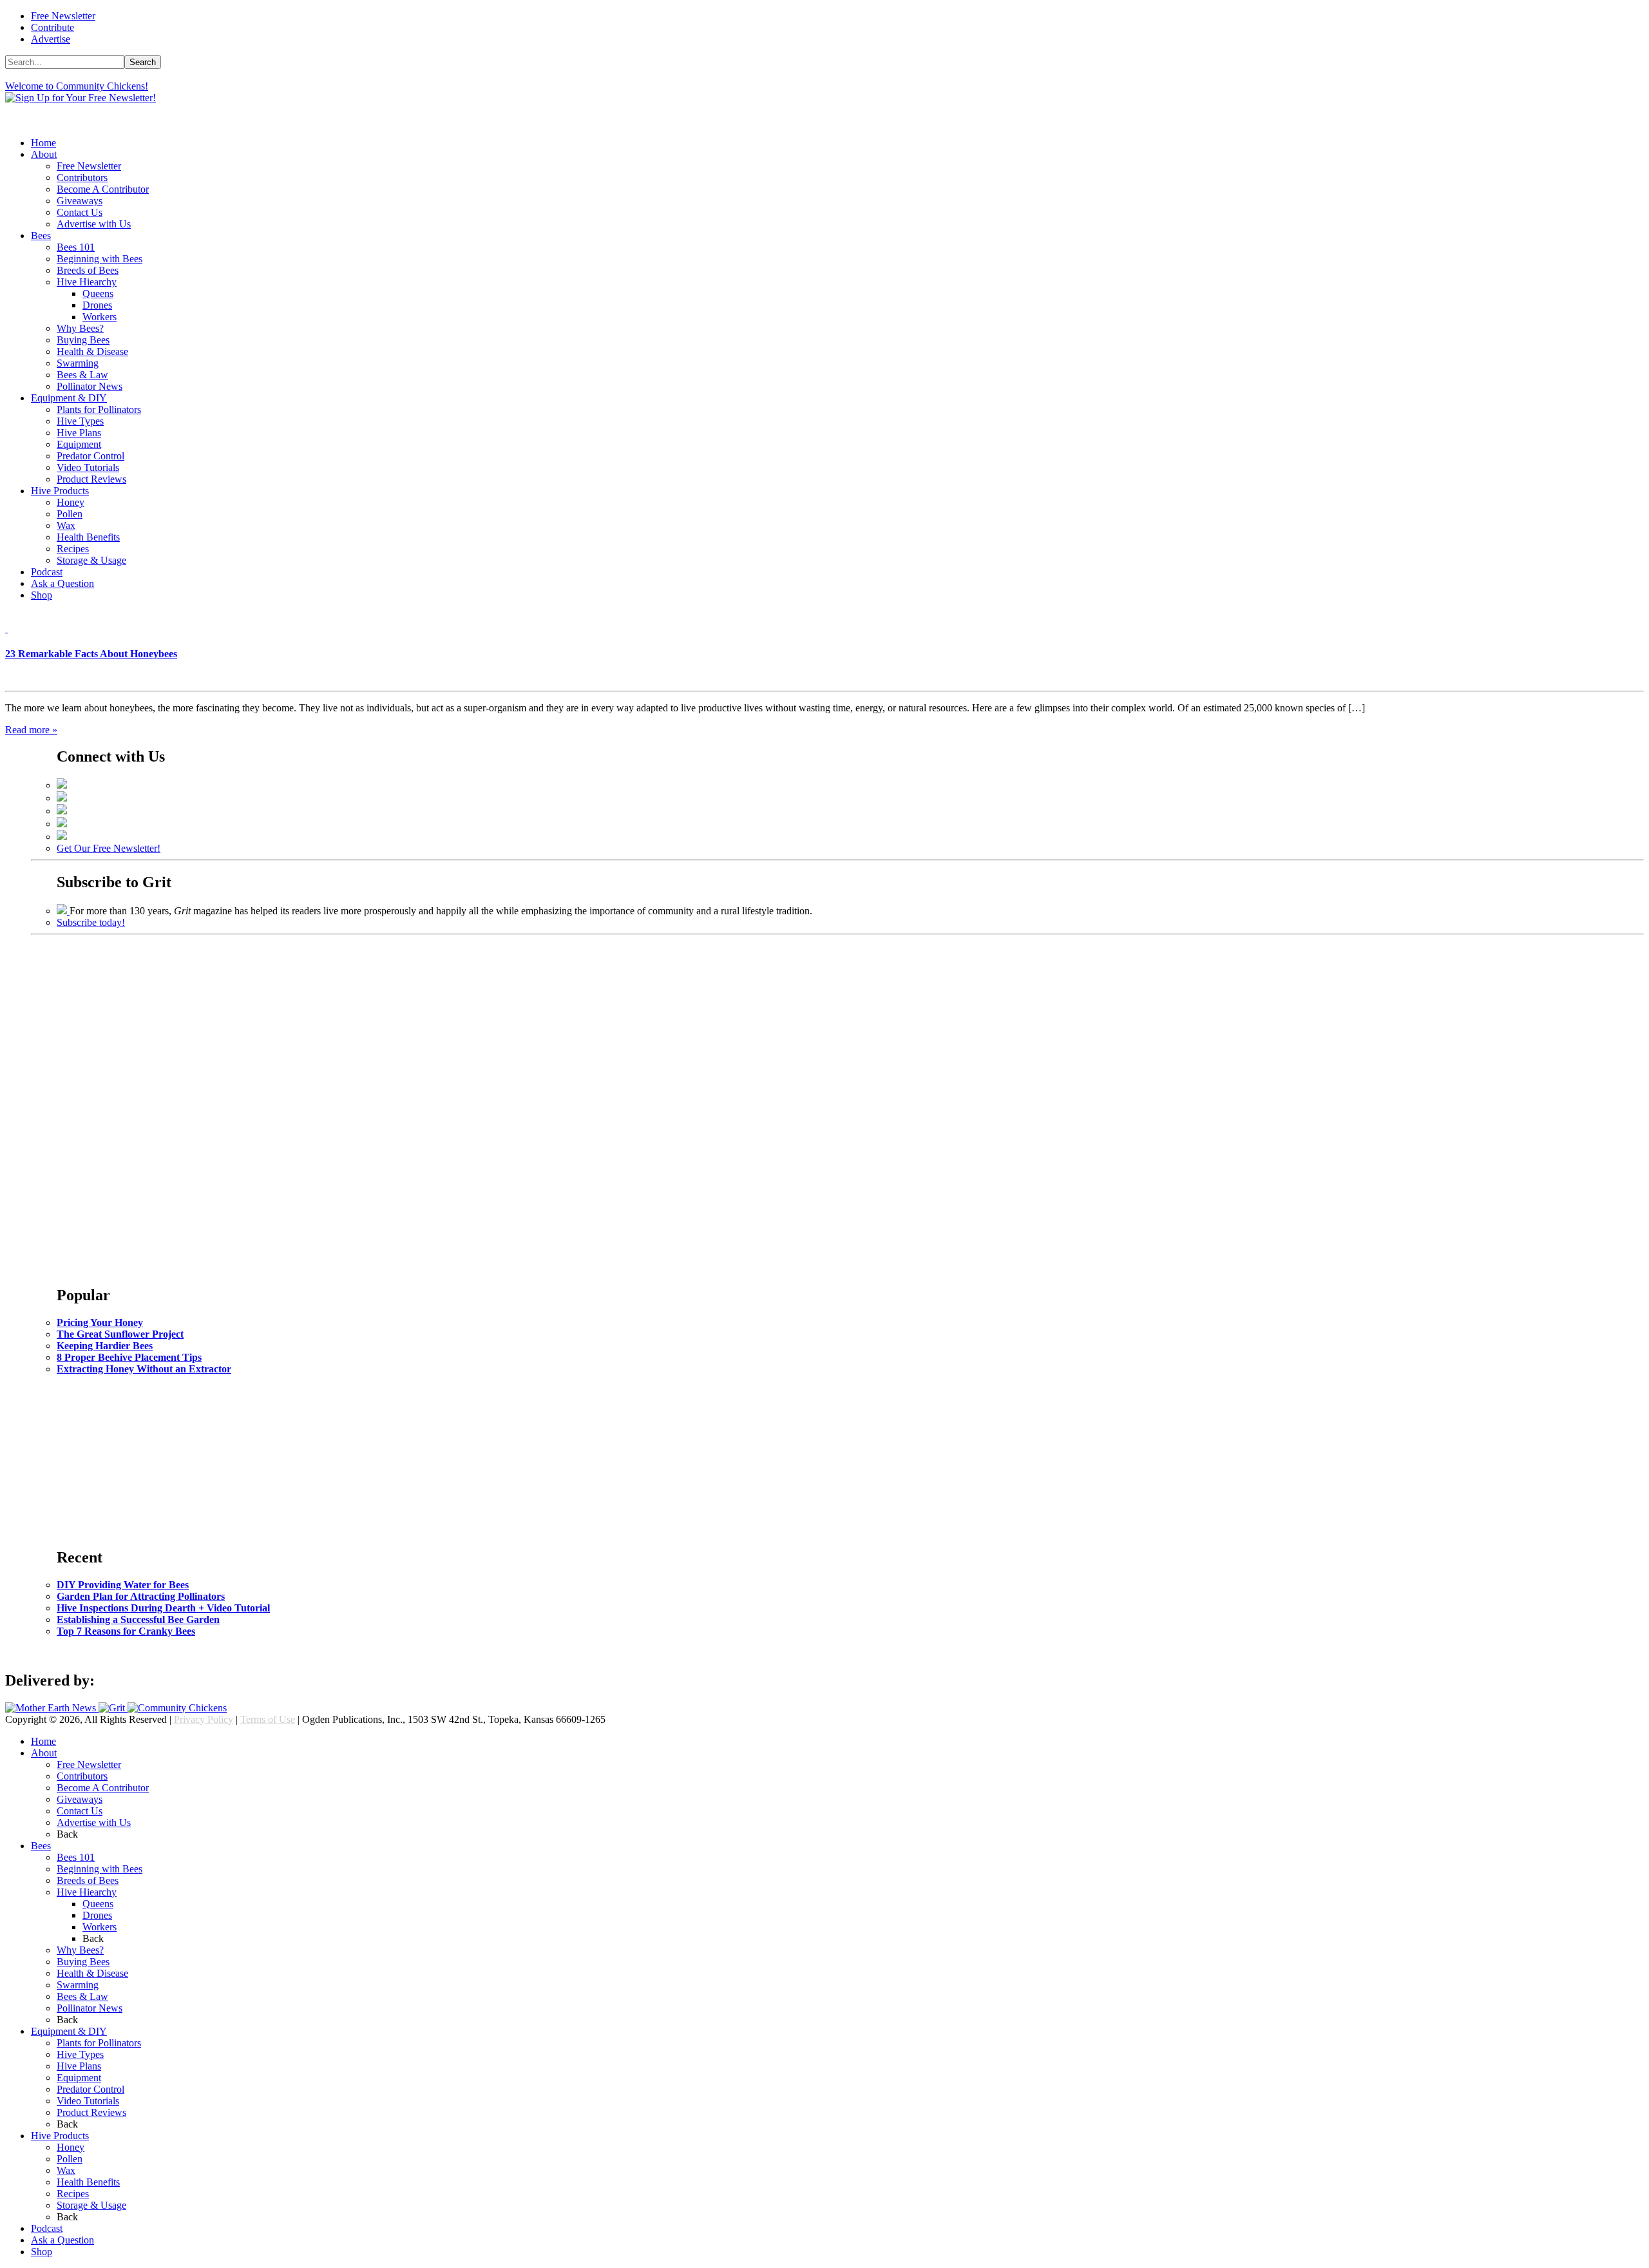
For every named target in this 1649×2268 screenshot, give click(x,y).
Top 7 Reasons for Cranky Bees (126, 1631)
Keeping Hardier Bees (105, 1346)
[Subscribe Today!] (63, 911)
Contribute (52, 27)
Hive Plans (79, 433)
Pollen (70, 514)
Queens (98, 293)
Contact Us (80, 212)
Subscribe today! (91, 922)
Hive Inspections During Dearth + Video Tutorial (163, 1608)
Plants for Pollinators (99, 409)
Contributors (82, 178)
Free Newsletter (63, 16)
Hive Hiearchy (87, 282)
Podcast (47, 572)
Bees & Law (82, 375)
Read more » (31, 730)
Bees (41, 235)
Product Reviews (91, 479)
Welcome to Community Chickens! (77, 86)
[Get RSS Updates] (62, 837)
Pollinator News (90, 386)
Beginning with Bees (100, 259)
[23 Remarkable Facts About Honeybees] (6, 629)
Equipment (79, 444)
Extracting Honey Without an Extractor (144, 1369)
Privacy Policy (204, 1719)
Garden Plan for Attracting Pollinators (141, 1596)
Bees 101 (76, 247)
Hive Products (60, 491)
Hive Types (80, 421)
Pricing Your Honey (100, 1322)
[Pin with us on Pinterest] (62, 811)
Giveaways (80, 201)
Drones (97, 305)
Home (43, 143)
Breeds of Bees (88, 270)
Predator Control (91, 456)
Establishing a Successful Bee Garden (138, 1619)
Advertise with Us (94, 224)
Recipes (73, 549)
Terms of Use (268, 1719)
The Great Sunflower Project (120, 1334)
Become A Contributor (103, 189)
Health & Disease (92, 351)
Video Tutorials (88, 467)
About (44, 154)
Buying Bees (83, 340)
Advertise (51, 39)
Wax (66, 525)
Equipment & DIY (69, 398)
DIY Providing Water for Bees (123, 1585)
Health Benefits (88, 537)
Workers (100, 317)
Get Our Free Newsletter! (109, 848)
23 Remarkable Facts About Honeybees (91, 654)
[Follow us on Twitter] (62, 798)
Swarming (78, 363)
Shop (42, 595)
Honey (71, 502)
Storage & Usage (91, 560)
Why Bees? (80, 328)
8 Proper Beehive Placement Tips (129, 1357)
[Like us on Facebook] (62, 785)
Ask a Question (62, 583)
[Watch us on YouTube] (62, 824)
